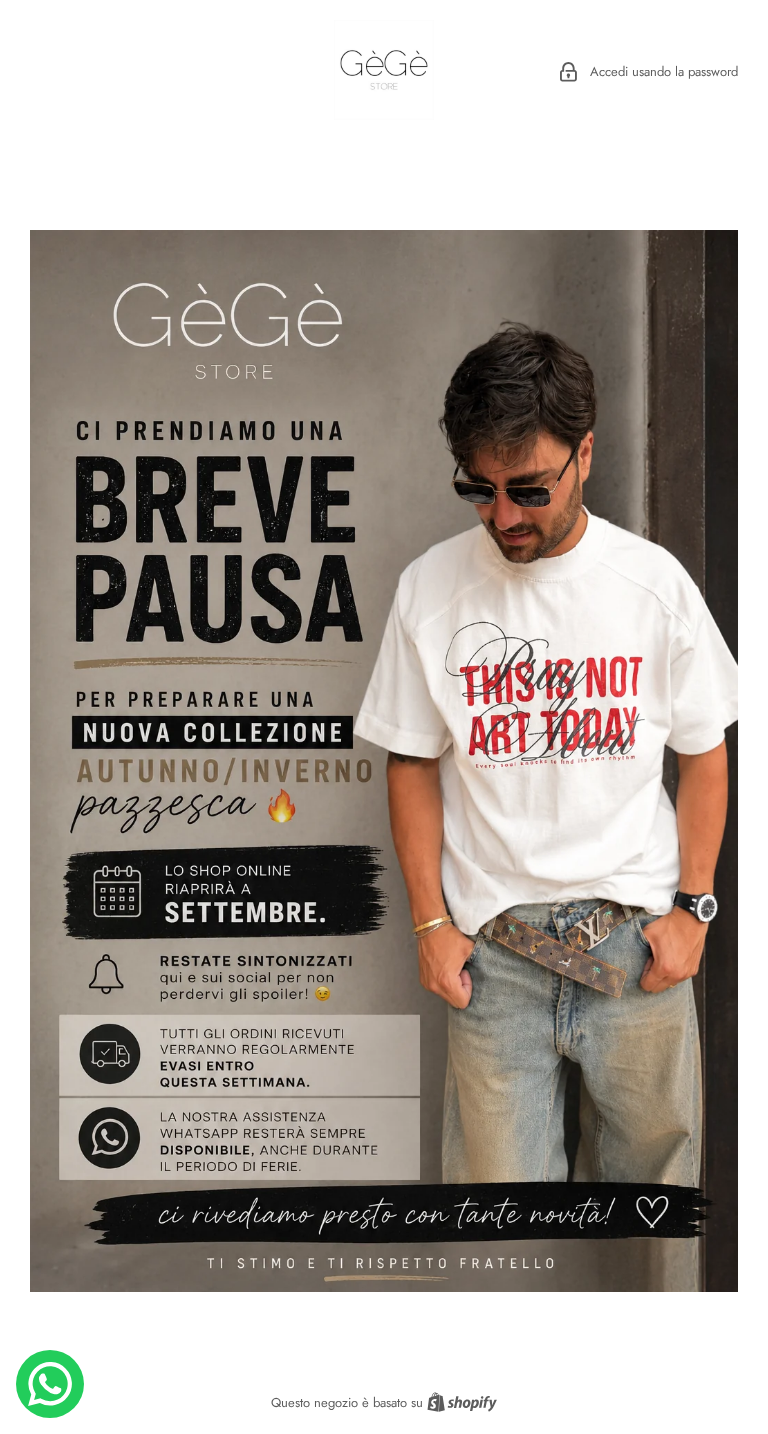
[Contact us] (50, 1384)
